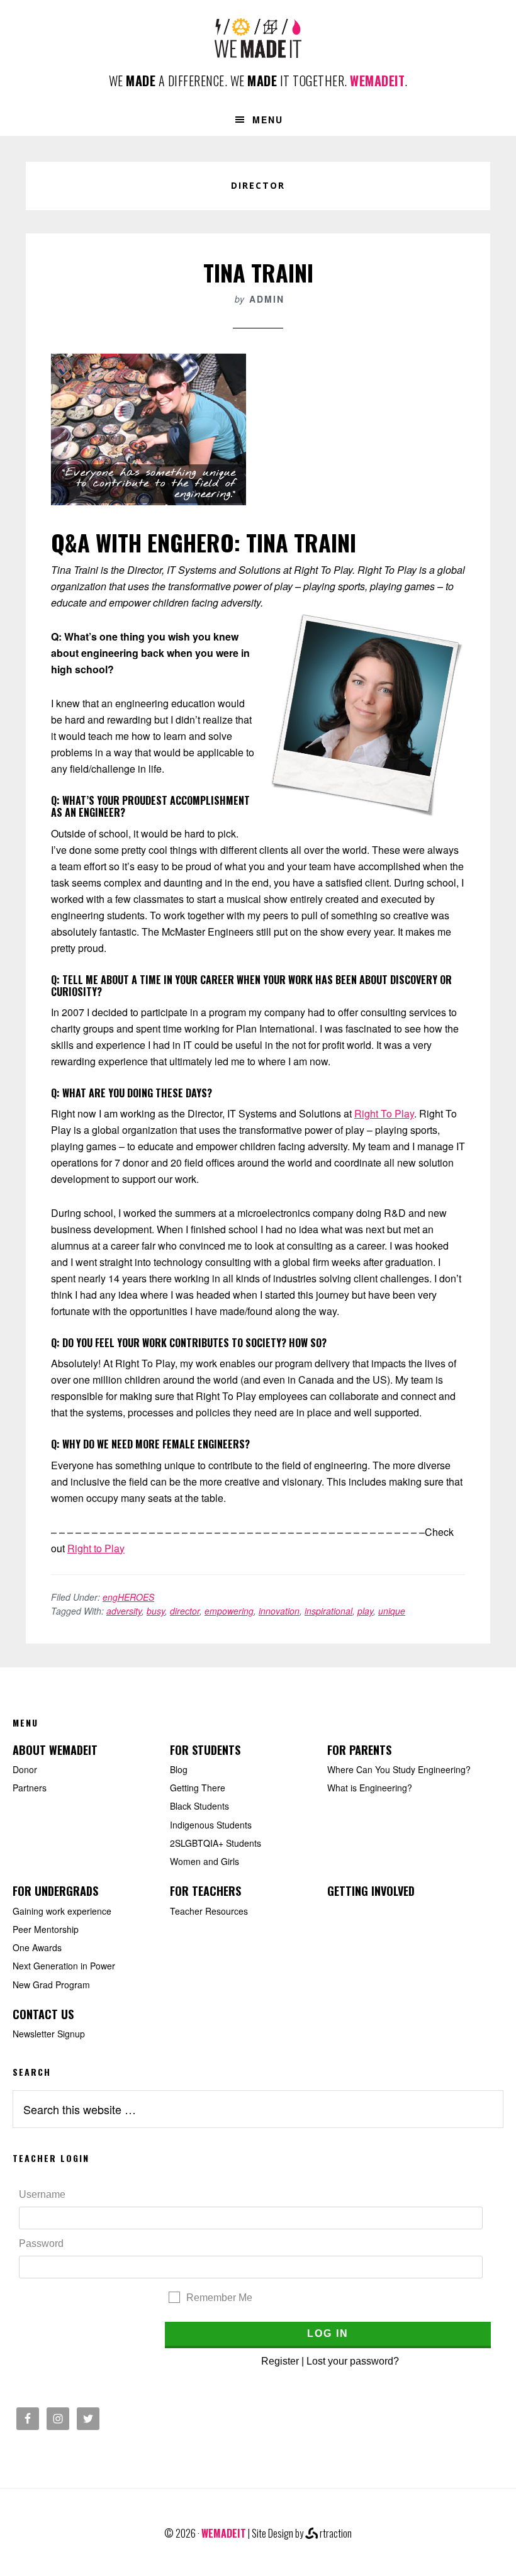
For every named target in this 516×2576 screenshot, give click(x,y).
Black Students (199, 1806)
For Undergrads (55, 1891)
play (365, 1611)
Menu (268, 120)
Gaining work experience (62, 1911)
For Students (205, 1750)
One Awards (37, 1947)
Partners (30, 1788)
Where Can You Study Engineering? (399, 1769)
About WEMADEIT (55, 1750)
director (185, 1611)
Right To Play (384, 1113)
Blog (179, 1769)
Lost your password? (353, 2361)
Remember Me (219, 2298)
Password (41, 2243)
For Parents (359, 1750)
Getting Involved (371, 1891)
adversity (124, 1611)
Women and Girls (205, 1861)
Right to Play (96, 1548)
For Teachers (205, 1891)
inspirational (328, 1611)
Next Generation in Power (64, 1966)
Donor (25, 1769)
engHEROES (128, 1597)
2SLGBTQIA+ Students (216, 1843)
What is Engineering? (370, 1788)
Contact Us (43, 2014)
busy (156, 1611)
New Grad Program (51, 1985)
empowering (229, 1611)
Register (280, 2361)
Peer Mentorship (46, 1929)
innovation (279, 1611)
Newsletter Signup (49, 2034)
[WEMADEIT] (258, 48)
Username (42, 2194)
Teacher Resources (209, 1911)
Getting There (198, 1788)
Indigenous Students (211, 1825)
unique (392, 1611)
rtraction (335, 2533)
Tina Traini (258, 272)
